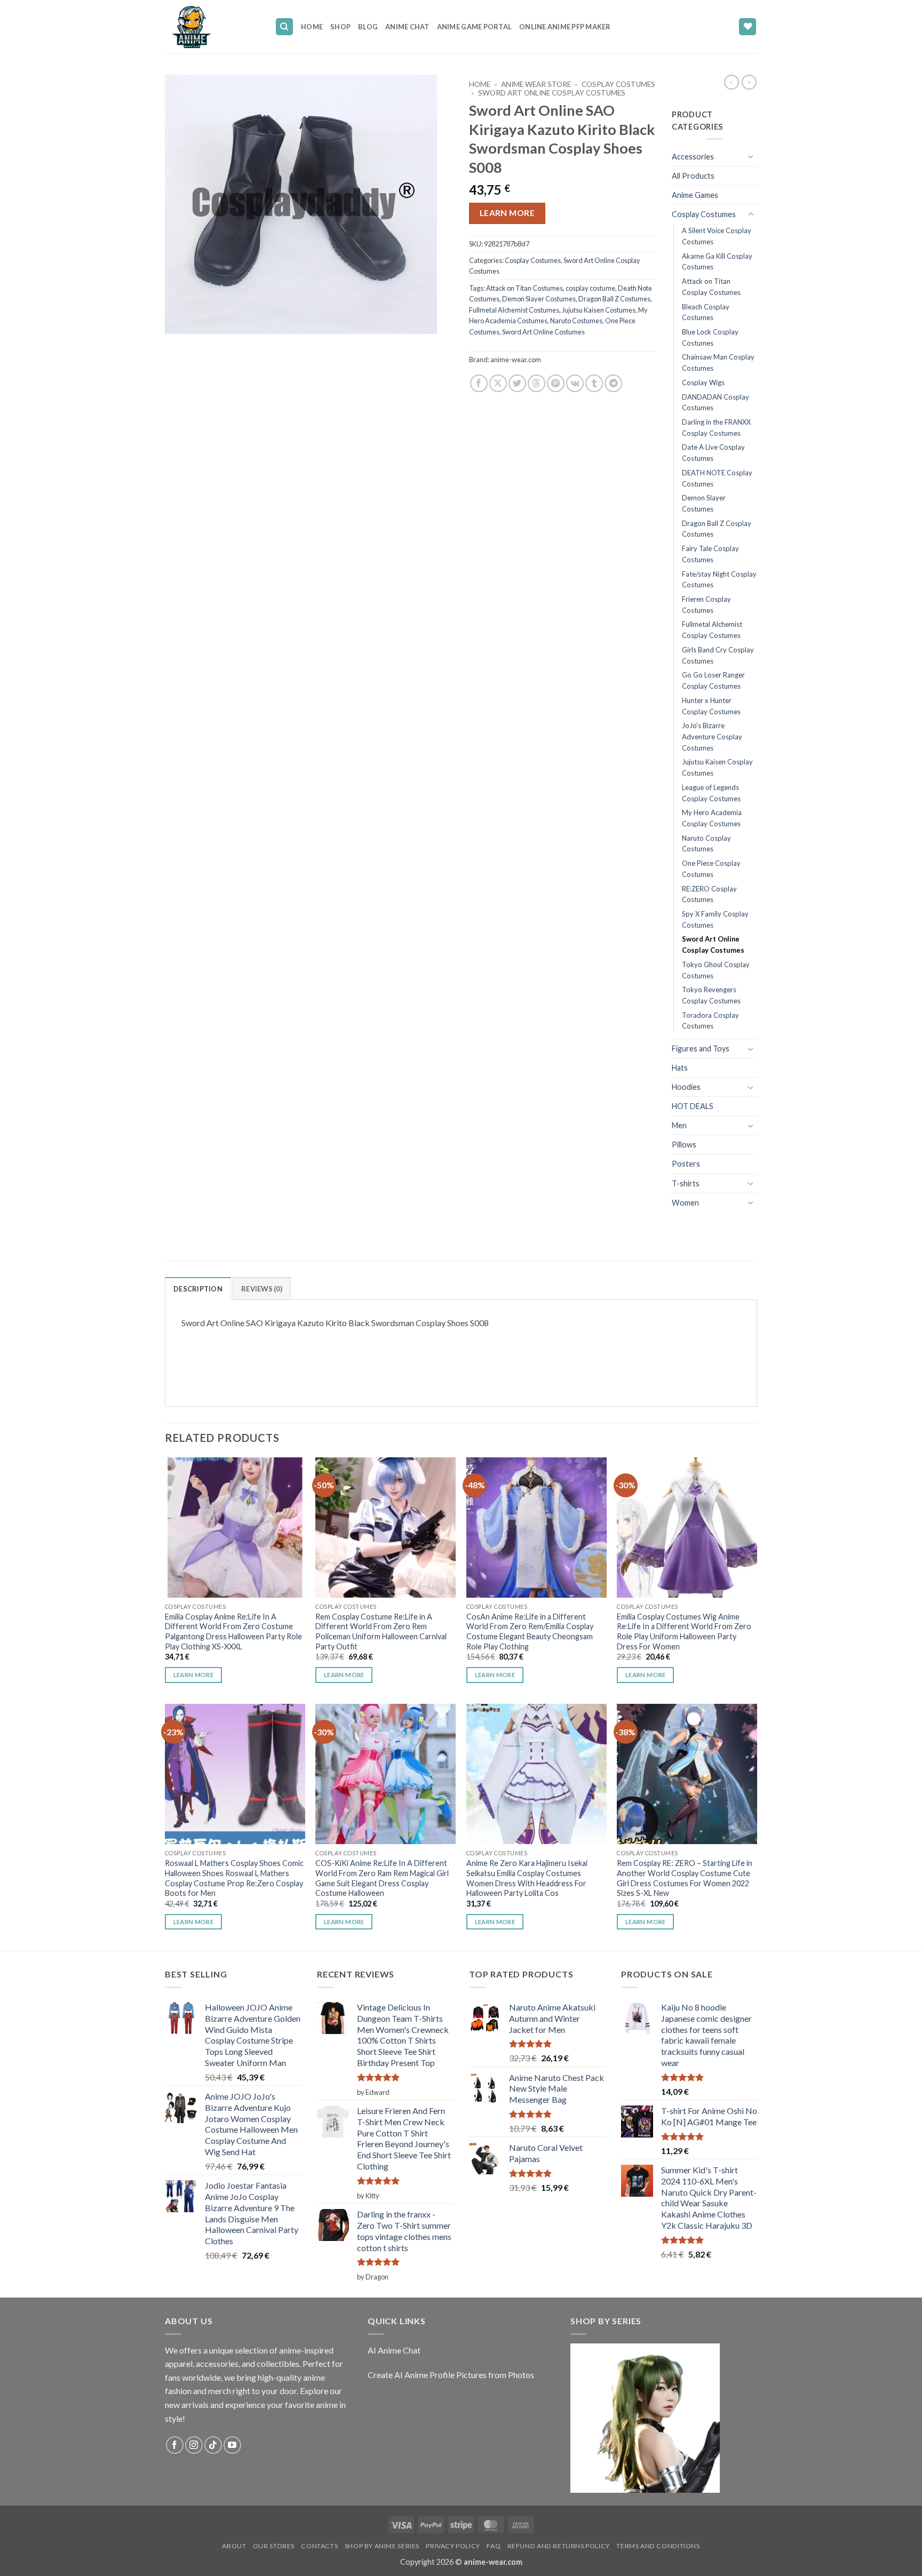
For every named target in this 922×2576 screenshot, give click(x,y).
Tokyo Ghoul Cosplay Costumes (716, 970)
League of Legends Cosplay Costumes (711, 793)
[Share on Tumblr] (594, 383)
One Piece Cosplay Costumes (711, 869)
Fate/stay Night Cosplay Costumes (719, 580)
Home (312, 27)
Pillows (684, 1145)
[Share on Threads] (536, 383)
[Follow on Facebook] (175, 2445)
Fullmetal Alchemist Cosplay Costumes (712, 630)
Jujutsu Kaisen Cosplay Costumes (717, 767)
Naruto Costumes (576, 321)
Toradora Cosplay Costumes (710, 1021)
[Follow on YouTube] (232, 2445)
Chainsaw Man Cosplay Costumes (718, 362)
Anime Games (695, 195)
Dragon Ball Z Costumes (614, 299)
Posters (686, 1164)
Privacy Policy (453, 2546)
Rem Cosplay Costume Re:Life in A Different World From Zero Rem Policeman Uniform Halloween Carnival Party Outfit (381, 1632)
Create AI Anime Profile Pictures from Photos (451, 2375)
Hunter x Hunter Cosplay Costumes (711, 706)
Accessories (693, 157)
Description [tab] (198, 1289)
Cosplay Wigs (703, 382)
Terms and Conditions (658, 2546)
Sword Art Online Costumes (543, 332)
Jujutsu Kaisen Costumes (599, 310)
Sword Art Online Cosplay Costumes (552, 93)
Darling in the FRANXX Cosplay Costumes (716, 428)
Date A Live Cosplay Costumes (713, 453)
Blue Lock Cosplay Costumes (710, 337)
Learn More (507, 213)
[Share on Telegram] (613, 383)
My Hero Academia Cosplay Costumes (712, 818)
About (234, 2546)
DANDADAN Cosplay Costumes (716, 402)
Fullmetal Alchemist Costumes (514, 310)
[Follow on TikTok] (213, 2445)
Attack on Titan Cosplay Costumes (711, 287)
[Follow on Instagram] (194, 2445)
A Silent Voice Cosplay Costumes (717, 236)
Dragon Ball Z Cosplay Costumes (717, 529)
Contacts (319, 2546)
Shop (340, 27)
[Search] (284, 27)
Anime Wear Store (536, 84)
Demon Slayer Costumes (539, 299)
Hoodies (686, 1087)
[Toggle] (751, 156)
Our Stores (274, 2546)
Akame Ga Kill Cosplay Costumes (717, 262)
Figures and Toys (701, 1048)
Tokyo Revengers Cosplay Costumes (711, 995)
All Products (693, 176)
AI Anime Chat (394, 2350)
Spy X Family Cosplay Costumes (715, 919)
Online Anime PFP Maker (565, 27)
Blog (368, 27)
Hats (680, 1068)
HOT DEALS (693, 1106)
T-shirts (686, 1183)
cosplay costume (590, 288)
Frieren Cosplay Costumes (706, 605)
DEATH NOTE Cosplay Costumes (717, 478)
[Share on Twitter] (517, 383)
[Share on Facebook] (479, 383)
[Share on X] (498, 383)
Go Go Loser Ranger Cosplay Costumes (713, 680)
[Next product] (732, 82)
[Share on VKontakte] (575, 383)
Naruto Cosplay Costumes (706, 844)
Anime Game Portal (474, 27)
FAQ (494, 2546)
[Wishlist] (748, 27)
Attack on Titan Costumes (524, 288)
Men (679, 1125)
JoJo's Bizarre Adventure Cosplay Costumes (712, 736)
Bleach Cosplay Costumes (706, 312)
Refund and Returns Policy (559, 2546)
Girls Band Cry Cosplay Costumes (718, 655)
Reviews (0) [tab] (262, 1289)
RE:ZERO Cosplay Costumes (709, 894)
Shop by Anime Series (382, 2546)
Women (685, 1203)
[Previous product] (749, 82)
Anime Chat (407, 27)
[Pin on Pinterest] (556, 383)
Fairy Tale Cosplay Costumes (710, 554)
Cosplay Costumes (618, 84)
